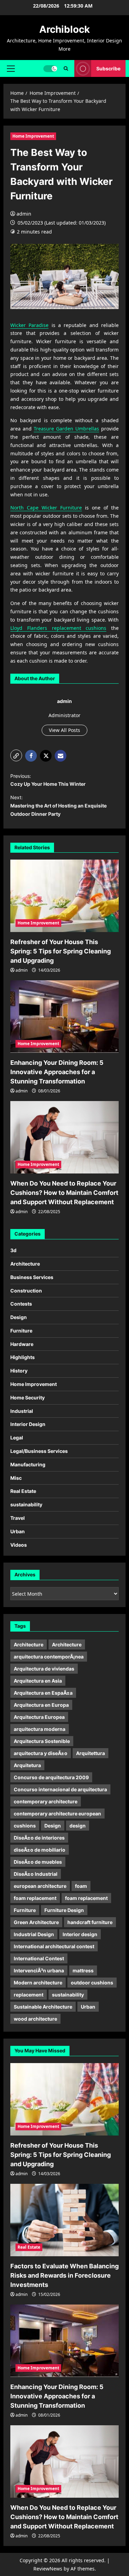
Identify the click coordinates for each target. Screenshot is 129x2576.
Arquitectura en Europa (41, 1705)
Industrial (22, 1411)
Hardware (22, 1344)
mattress (83, 1970)
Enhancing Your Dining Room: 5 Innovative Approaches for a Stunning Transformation (57, 1072)
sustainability (26, 1504)
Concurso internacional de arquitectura (60, 1789)
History (19, 1371)
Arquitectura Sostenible (42, 1741)
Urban (18, 1531)
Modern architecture (38, 1983)
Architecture (25, 1264)
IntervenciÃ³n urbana (39, 1970)
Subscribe (108, 68)
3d (13, 1250)
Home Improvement (33, 136)
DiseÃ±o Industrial (36, 1874)
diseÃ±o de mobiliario (40, 1850)
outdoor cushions (92, 1983)
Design (19, 1317)
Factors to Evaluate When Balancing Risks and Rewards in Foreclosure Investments (64, 2275)
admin (24, 214)
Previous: (48, 780)
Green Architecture (36, 1922)
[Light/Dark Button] (50, 68)
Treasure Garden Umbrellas (66, 429)
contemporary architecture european (57, 1814)
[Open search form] (66, 68)
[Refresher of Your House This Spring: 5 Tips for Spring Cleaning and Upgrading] (64, 896)
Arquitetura (27, 1765)
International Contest (39, 1958)
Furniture (21, 1331)
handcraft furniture (90, 1922)
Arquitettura (90, 1753)
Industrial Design (34, 1934)
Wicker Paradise (29, 325)
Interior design (80, 1934)
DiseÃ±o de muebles (38, 1862)
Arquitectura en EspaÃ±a (43, 1693)
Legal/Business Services (39, 1451)
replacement (29, 1995)
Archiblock (64, 29)
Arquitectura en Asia (38, 1681)
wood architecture (35, 2019)
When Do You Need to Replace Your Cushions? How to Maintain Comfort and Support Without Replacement (64, 1193)
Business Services (32, 1277)
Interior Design (28, 1424)
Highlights (23, 1357)
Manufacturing (28, 1464)
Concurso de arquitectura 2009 (51, 1777)
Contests (21, 1304)
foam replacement (35, 1898)
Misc (16, 1478)
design (78, 1826)
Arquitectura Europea (39, 1717)
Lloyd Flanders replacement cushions (58, 628)
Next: (58, 806)
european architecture (40, 1886)
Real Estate (23, 1491)
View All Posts (64, 730)
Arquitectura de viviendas (44, 1669)
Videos (19, 1545)
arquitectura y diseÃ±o (41, 1753)
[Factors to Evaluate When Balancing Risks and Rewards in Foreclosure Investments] (64, 2220)
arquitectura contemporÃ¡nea (49, 1657)
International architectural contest (54, 1946)
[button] (11, 68)
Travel (18, 1518)
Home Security (28, 1398)
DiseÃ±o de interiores (39, 1838)
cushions (25, 1826)
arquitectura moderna (40, 1729)
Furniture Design (64, 1910)
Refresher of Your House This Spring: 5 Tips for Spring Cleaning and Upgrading (61, 951)
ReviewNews (48, 2569)
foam (81, 1886)
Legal (17, 1438)
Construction (26, 1291)
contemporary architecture (46, 1801)
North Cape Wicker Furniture (46, 508)
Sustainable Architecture (43, 2007)
